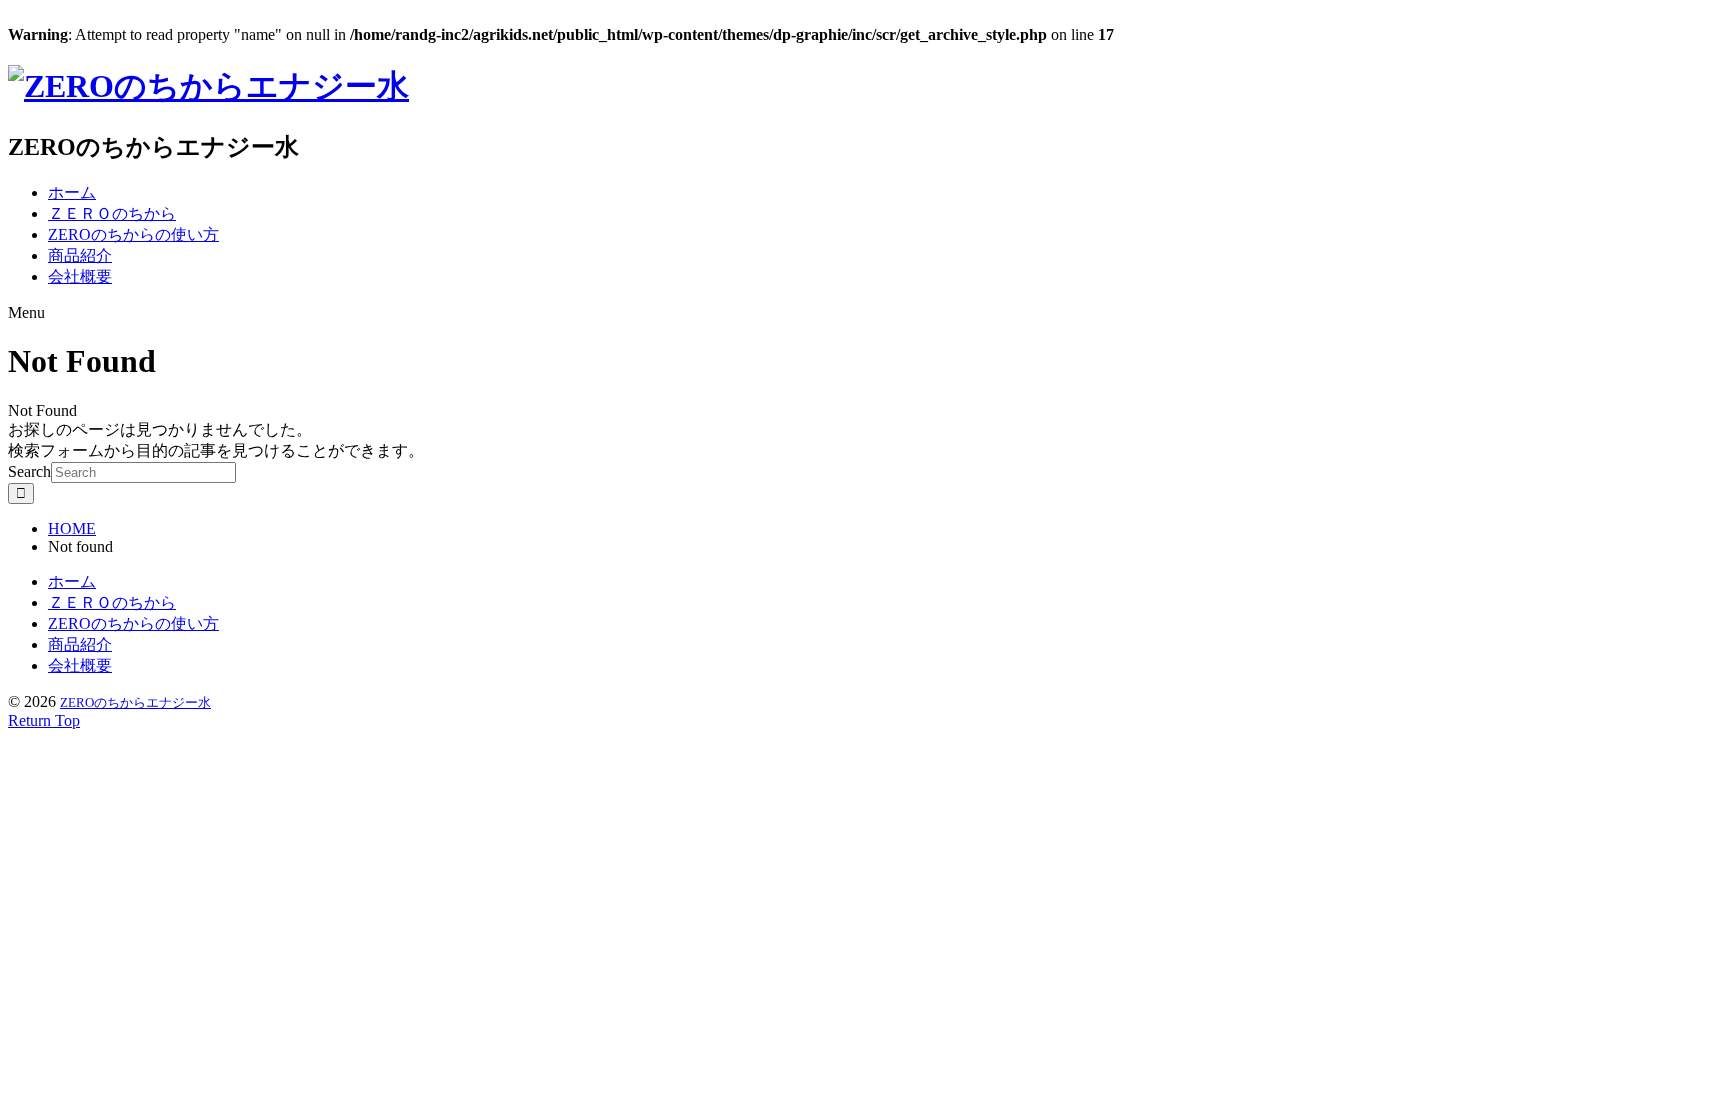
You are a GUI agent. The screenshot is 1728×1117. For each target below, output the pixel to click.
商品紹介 (80, 255)
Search (29, 471)
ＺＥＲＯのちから (112, 213)
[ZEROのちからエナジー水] (208, 86)
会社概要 (80, 276)
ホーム (72, 192)
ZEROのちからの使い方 (133, 234)
